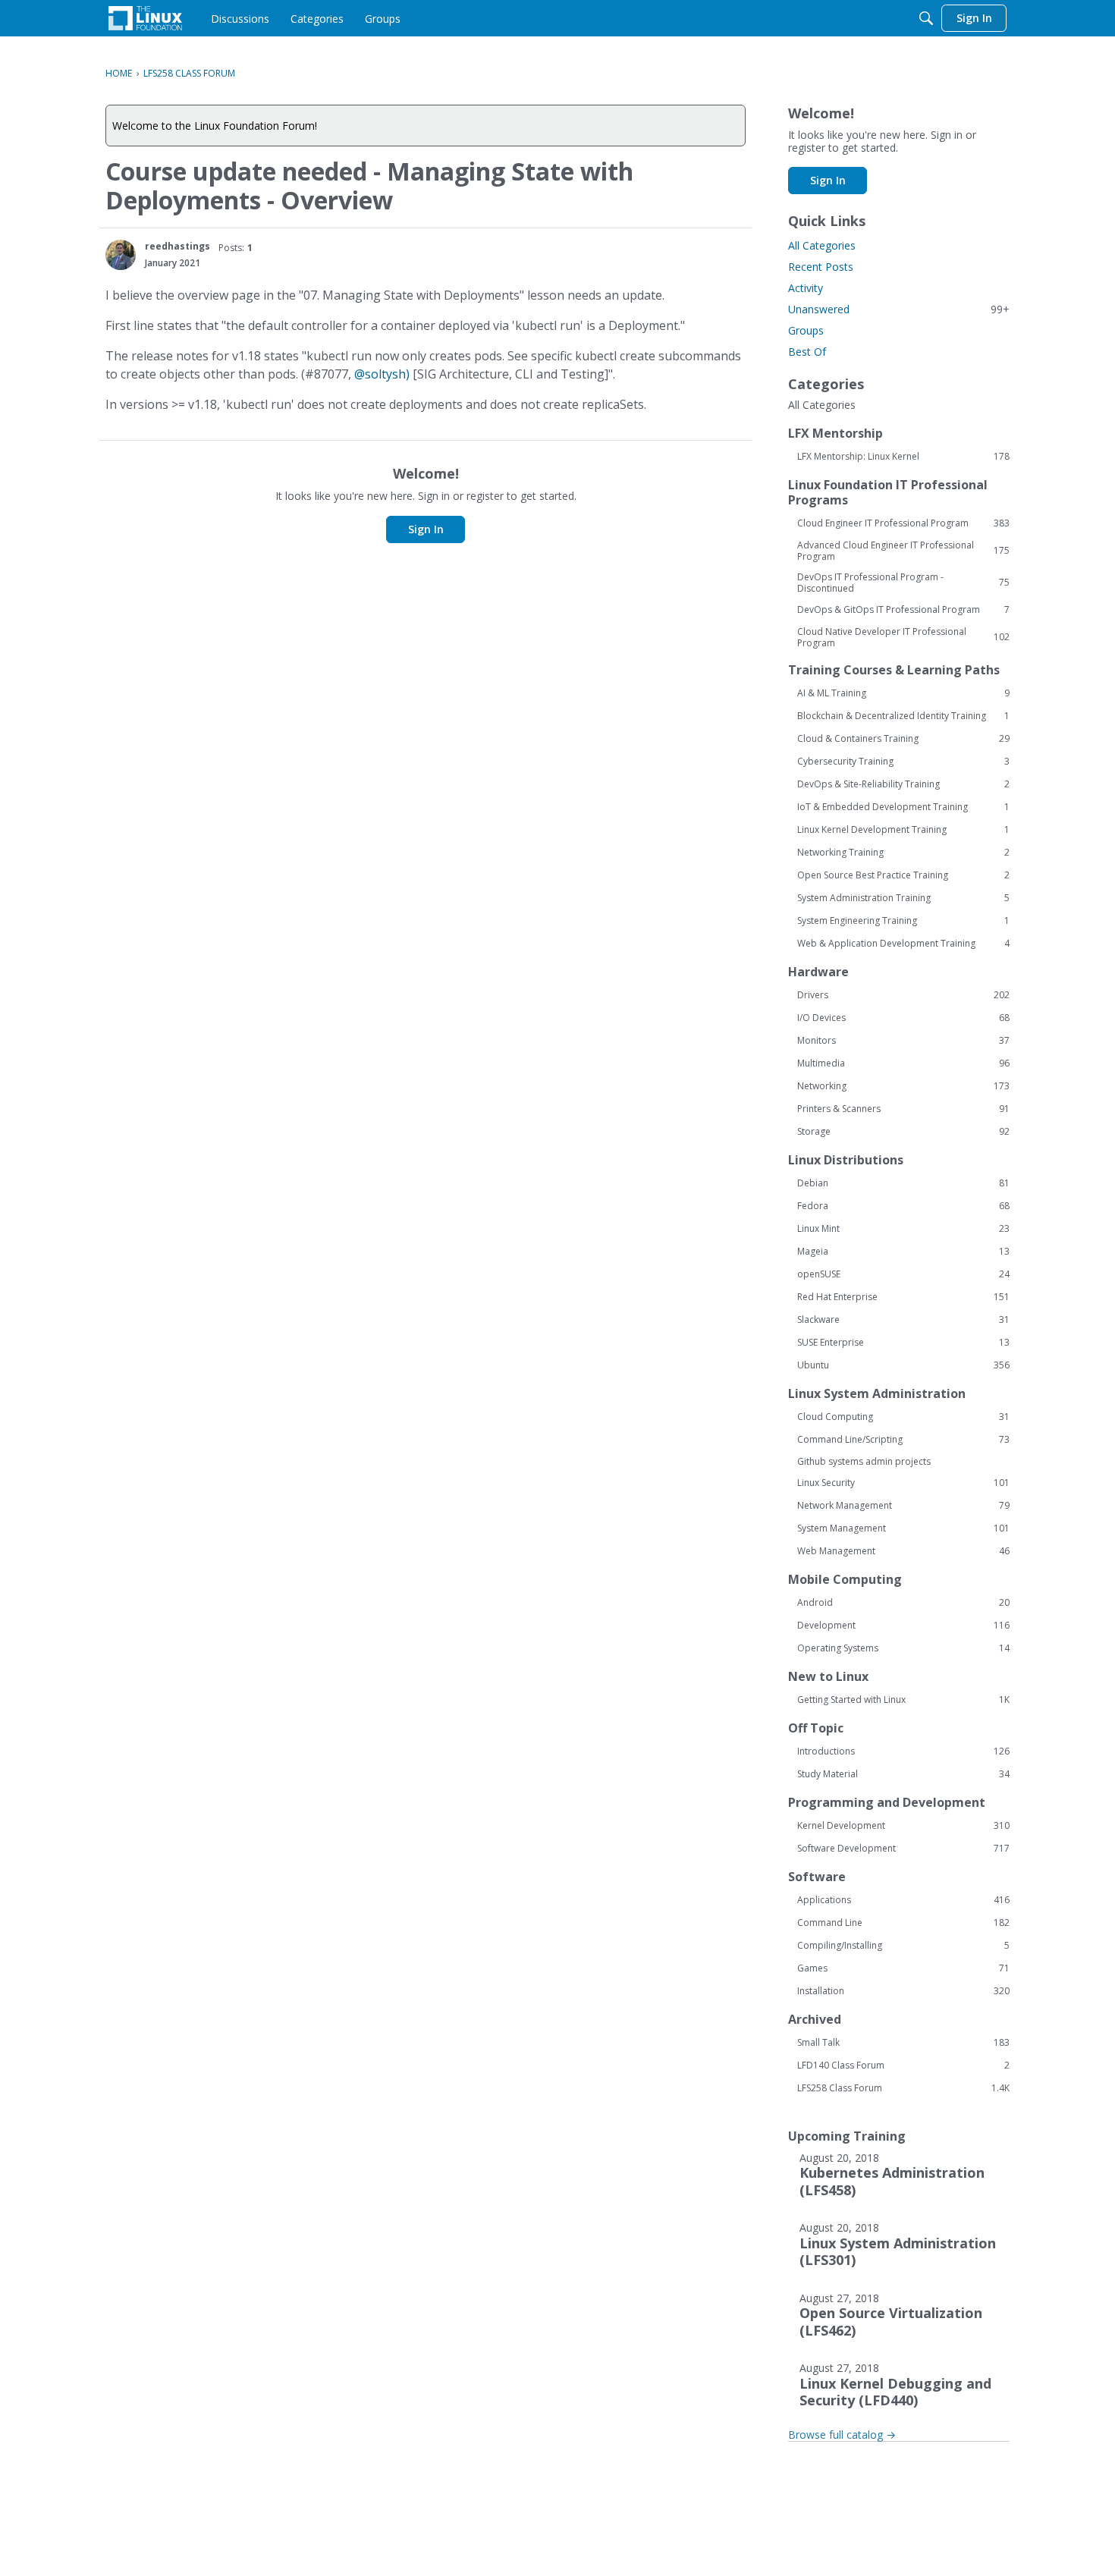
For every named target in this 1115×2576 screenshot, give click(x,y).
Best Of (807, 352)
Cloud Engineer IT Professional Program (903, 523)
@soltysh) (382, 374)
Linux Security (903, 1483)
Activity (806, 288)
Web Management (903, 1551)
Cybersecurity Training (903, 762)
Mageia (903, 1252)
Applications (903, 1900)
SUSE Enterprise (903, 1343)
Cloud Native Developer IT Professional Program (903, 637)
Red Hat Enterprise (903, 1297)
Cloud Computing (903, 1417)
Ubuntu (903, 1365)
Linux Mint (903, 1229)
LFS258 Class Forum (903, 2088)
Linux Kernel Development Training (903, 830)
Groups (806, 330)
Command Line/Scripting (903, 1440)
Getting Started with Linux (903, 1700)
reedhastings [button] (177, 246)
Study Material (903, 1774)
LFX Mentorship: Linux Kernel (903, 457)
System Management (903, 1528)
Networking (903, 1086)
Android (903, 1603)
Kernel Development (903, 1826)
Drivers (903, 995)
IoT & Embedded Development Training (903, 807)
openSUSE (903, 1274)
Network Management (903, 1506)
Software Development (903, 1849)
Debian (903, 1183)
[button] (121, 255)
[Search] (926, 18)
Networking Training (903, 853)
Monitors (903, 1041)
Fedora (903, 1206)
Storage (903, 1132)
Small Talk (903, 2043)
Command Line (903, 1923)
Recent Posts (821, 267)
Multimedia (903, 1063)
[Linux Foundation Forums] (145, 18)
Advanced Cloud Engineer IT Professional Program (903, 551)
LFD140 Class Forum (903, 2066)
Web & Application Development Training (903, 944)
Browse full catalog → (842, 2435)
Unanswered (899, 309)
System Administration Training (903, 898)
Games (903, 1968)
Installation (903, 1991)
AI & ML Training (903, 693)
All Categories (822, 245)
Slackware (903, 1320)
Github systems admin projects (864, 1461)
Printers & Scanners (903, 1109)
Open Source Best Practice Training (903, 875)
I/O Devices (903, 1018)
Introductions (903, 1751)
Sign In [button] (426, 529)
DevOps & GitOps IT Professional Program (903, 610)
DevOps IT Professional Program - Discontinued (903, 583)
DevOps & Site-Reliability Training (903, 784)
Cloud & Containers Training (903, 739)
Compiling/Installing (903, 1946)
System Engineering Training (903, 921)
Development (903, 1626)
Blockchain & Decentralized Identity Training (903, 716)
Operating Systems (903, 1648)
